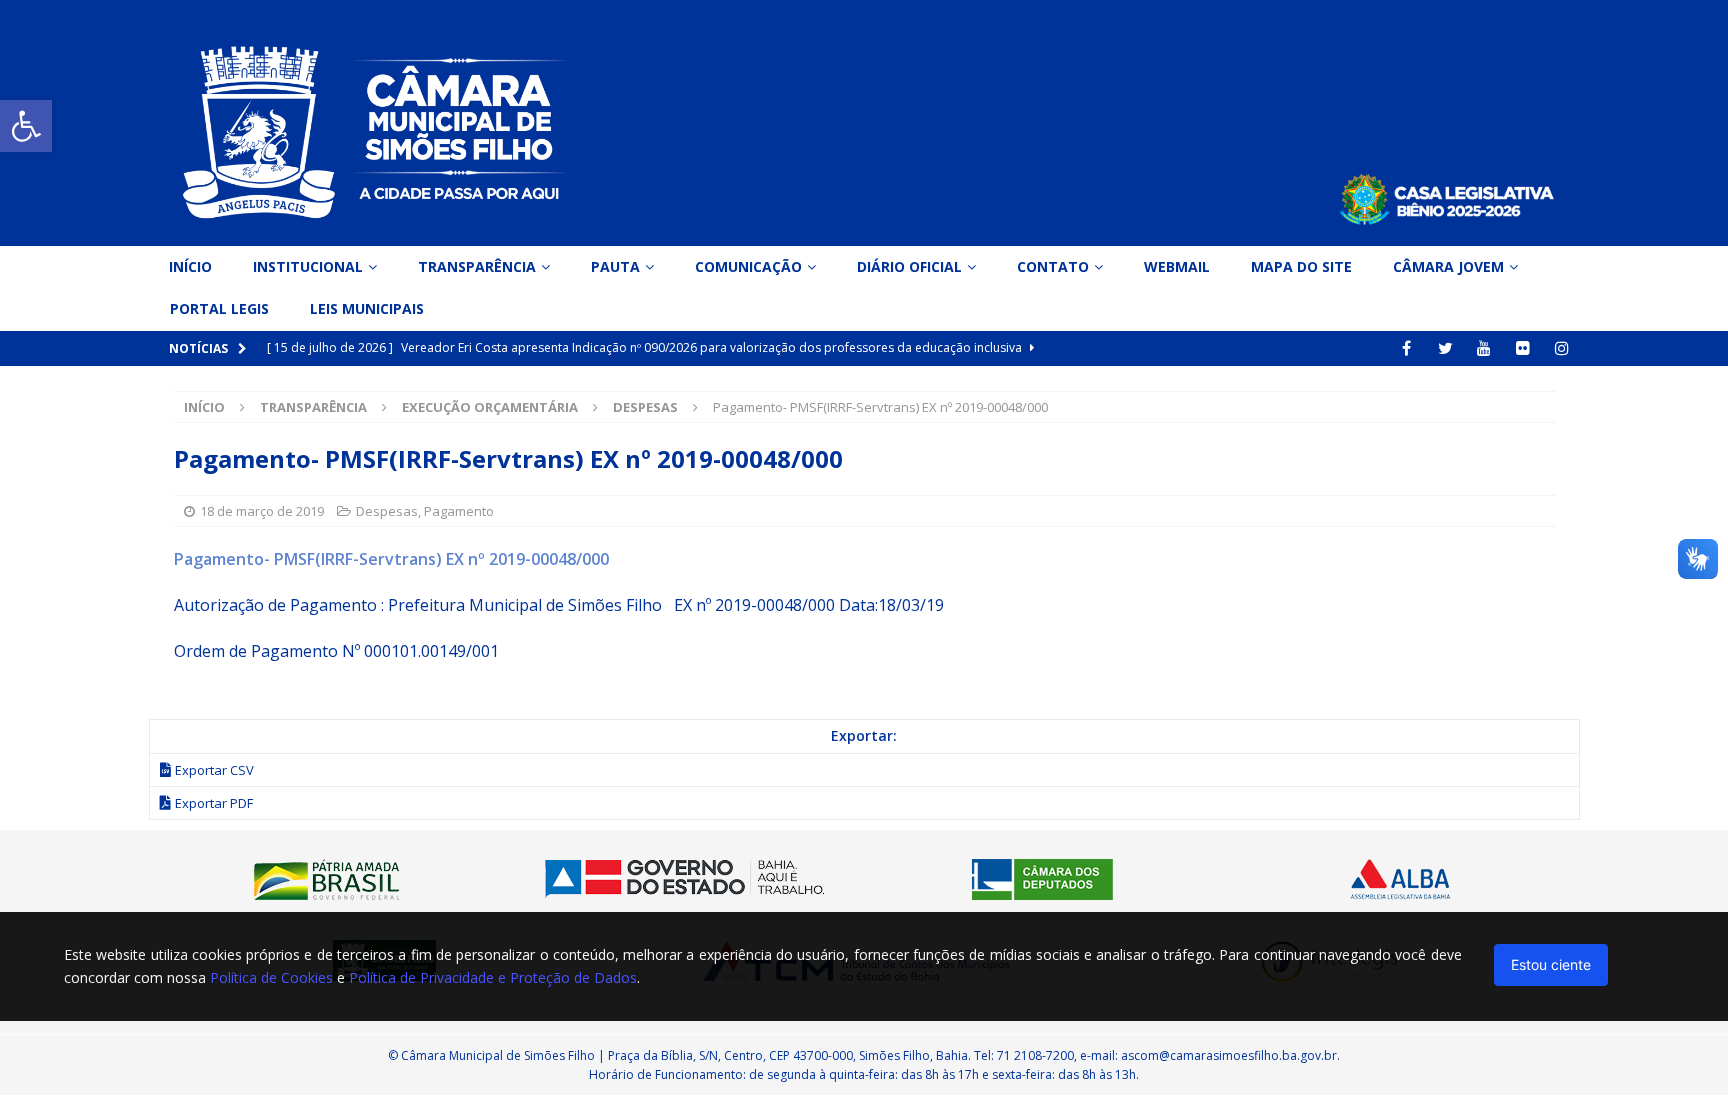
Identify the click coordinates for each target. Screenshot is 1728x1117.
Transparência (477, 266)
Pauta (615, 266)
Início (190, 266)
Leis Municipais (367, 308)
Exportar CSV (214, 770)
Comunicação (748, 266)
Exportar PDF (214, 803)
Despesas (387, 511)
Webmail (1177, 266)
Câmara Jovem (1448, 266)
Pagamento (459, 511)
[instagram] (1562, 348)
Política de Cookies (271, 977)
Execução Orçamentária (490, 407)
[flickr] (1523, 348)
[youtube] (1484, 348)
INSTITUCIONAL (308, 266)
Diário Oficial (909, 266)
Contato (1053, 266)
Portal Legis (219, 308)
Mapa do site (1301, 266)
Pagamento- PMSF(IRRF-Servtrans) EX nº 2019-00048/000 (391, 559)
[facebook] (1406, 348)
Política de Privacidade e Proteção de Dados (493, 977)
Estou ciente (1551, 964)
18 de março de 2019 (262, 511)
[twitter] (1445, 348)
